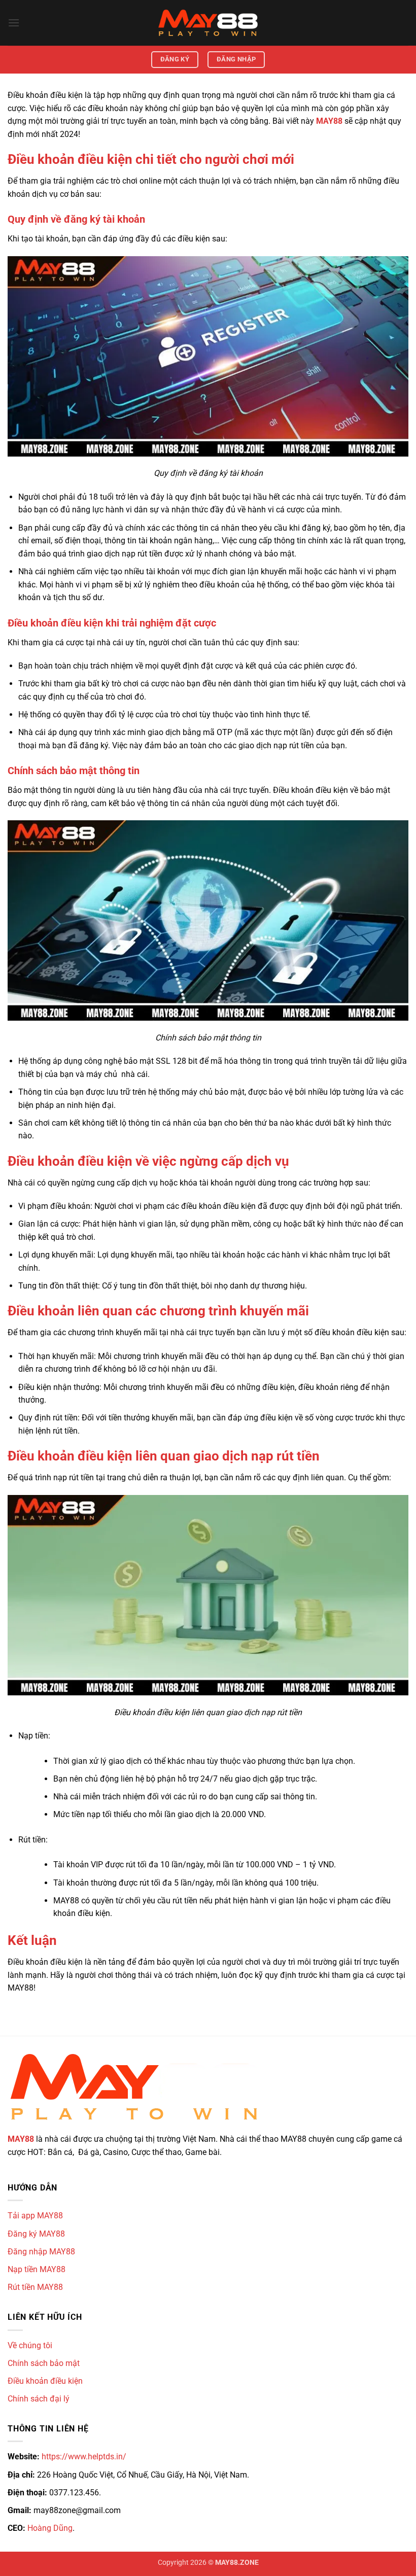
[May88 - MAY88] (208, 23)
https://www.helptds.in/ (84, 2457)
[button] (14, 23)
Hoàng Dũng (50, 2528)
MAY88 (21, 2139)
